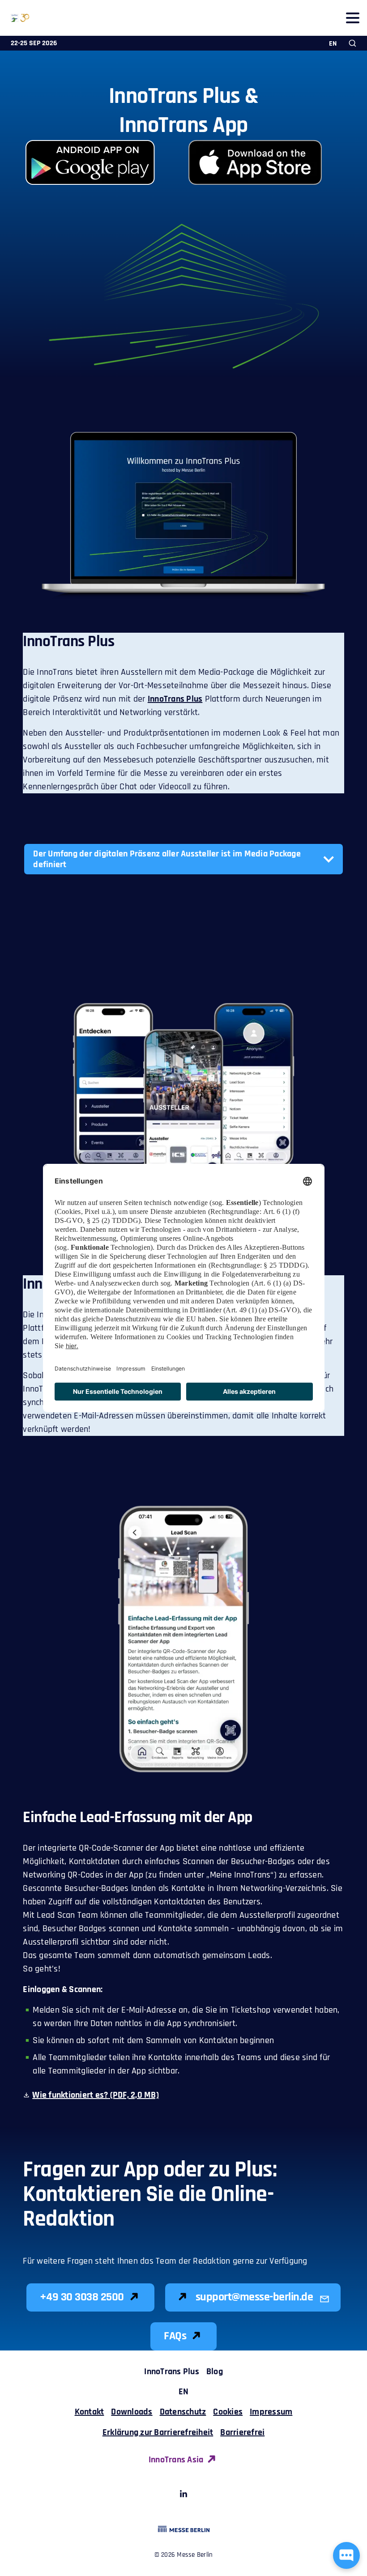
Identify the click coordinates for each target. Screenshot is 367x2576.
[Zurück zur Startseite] (15, 18)
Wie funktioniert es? (96, 2095)
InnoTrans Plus (175, 699)
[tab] (183, 859)
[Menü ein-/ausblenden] (352, 18)
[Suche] (352, 43)
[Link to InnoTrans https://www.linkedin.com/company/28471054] (183, 2495)
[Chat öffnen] (346, 2555)
